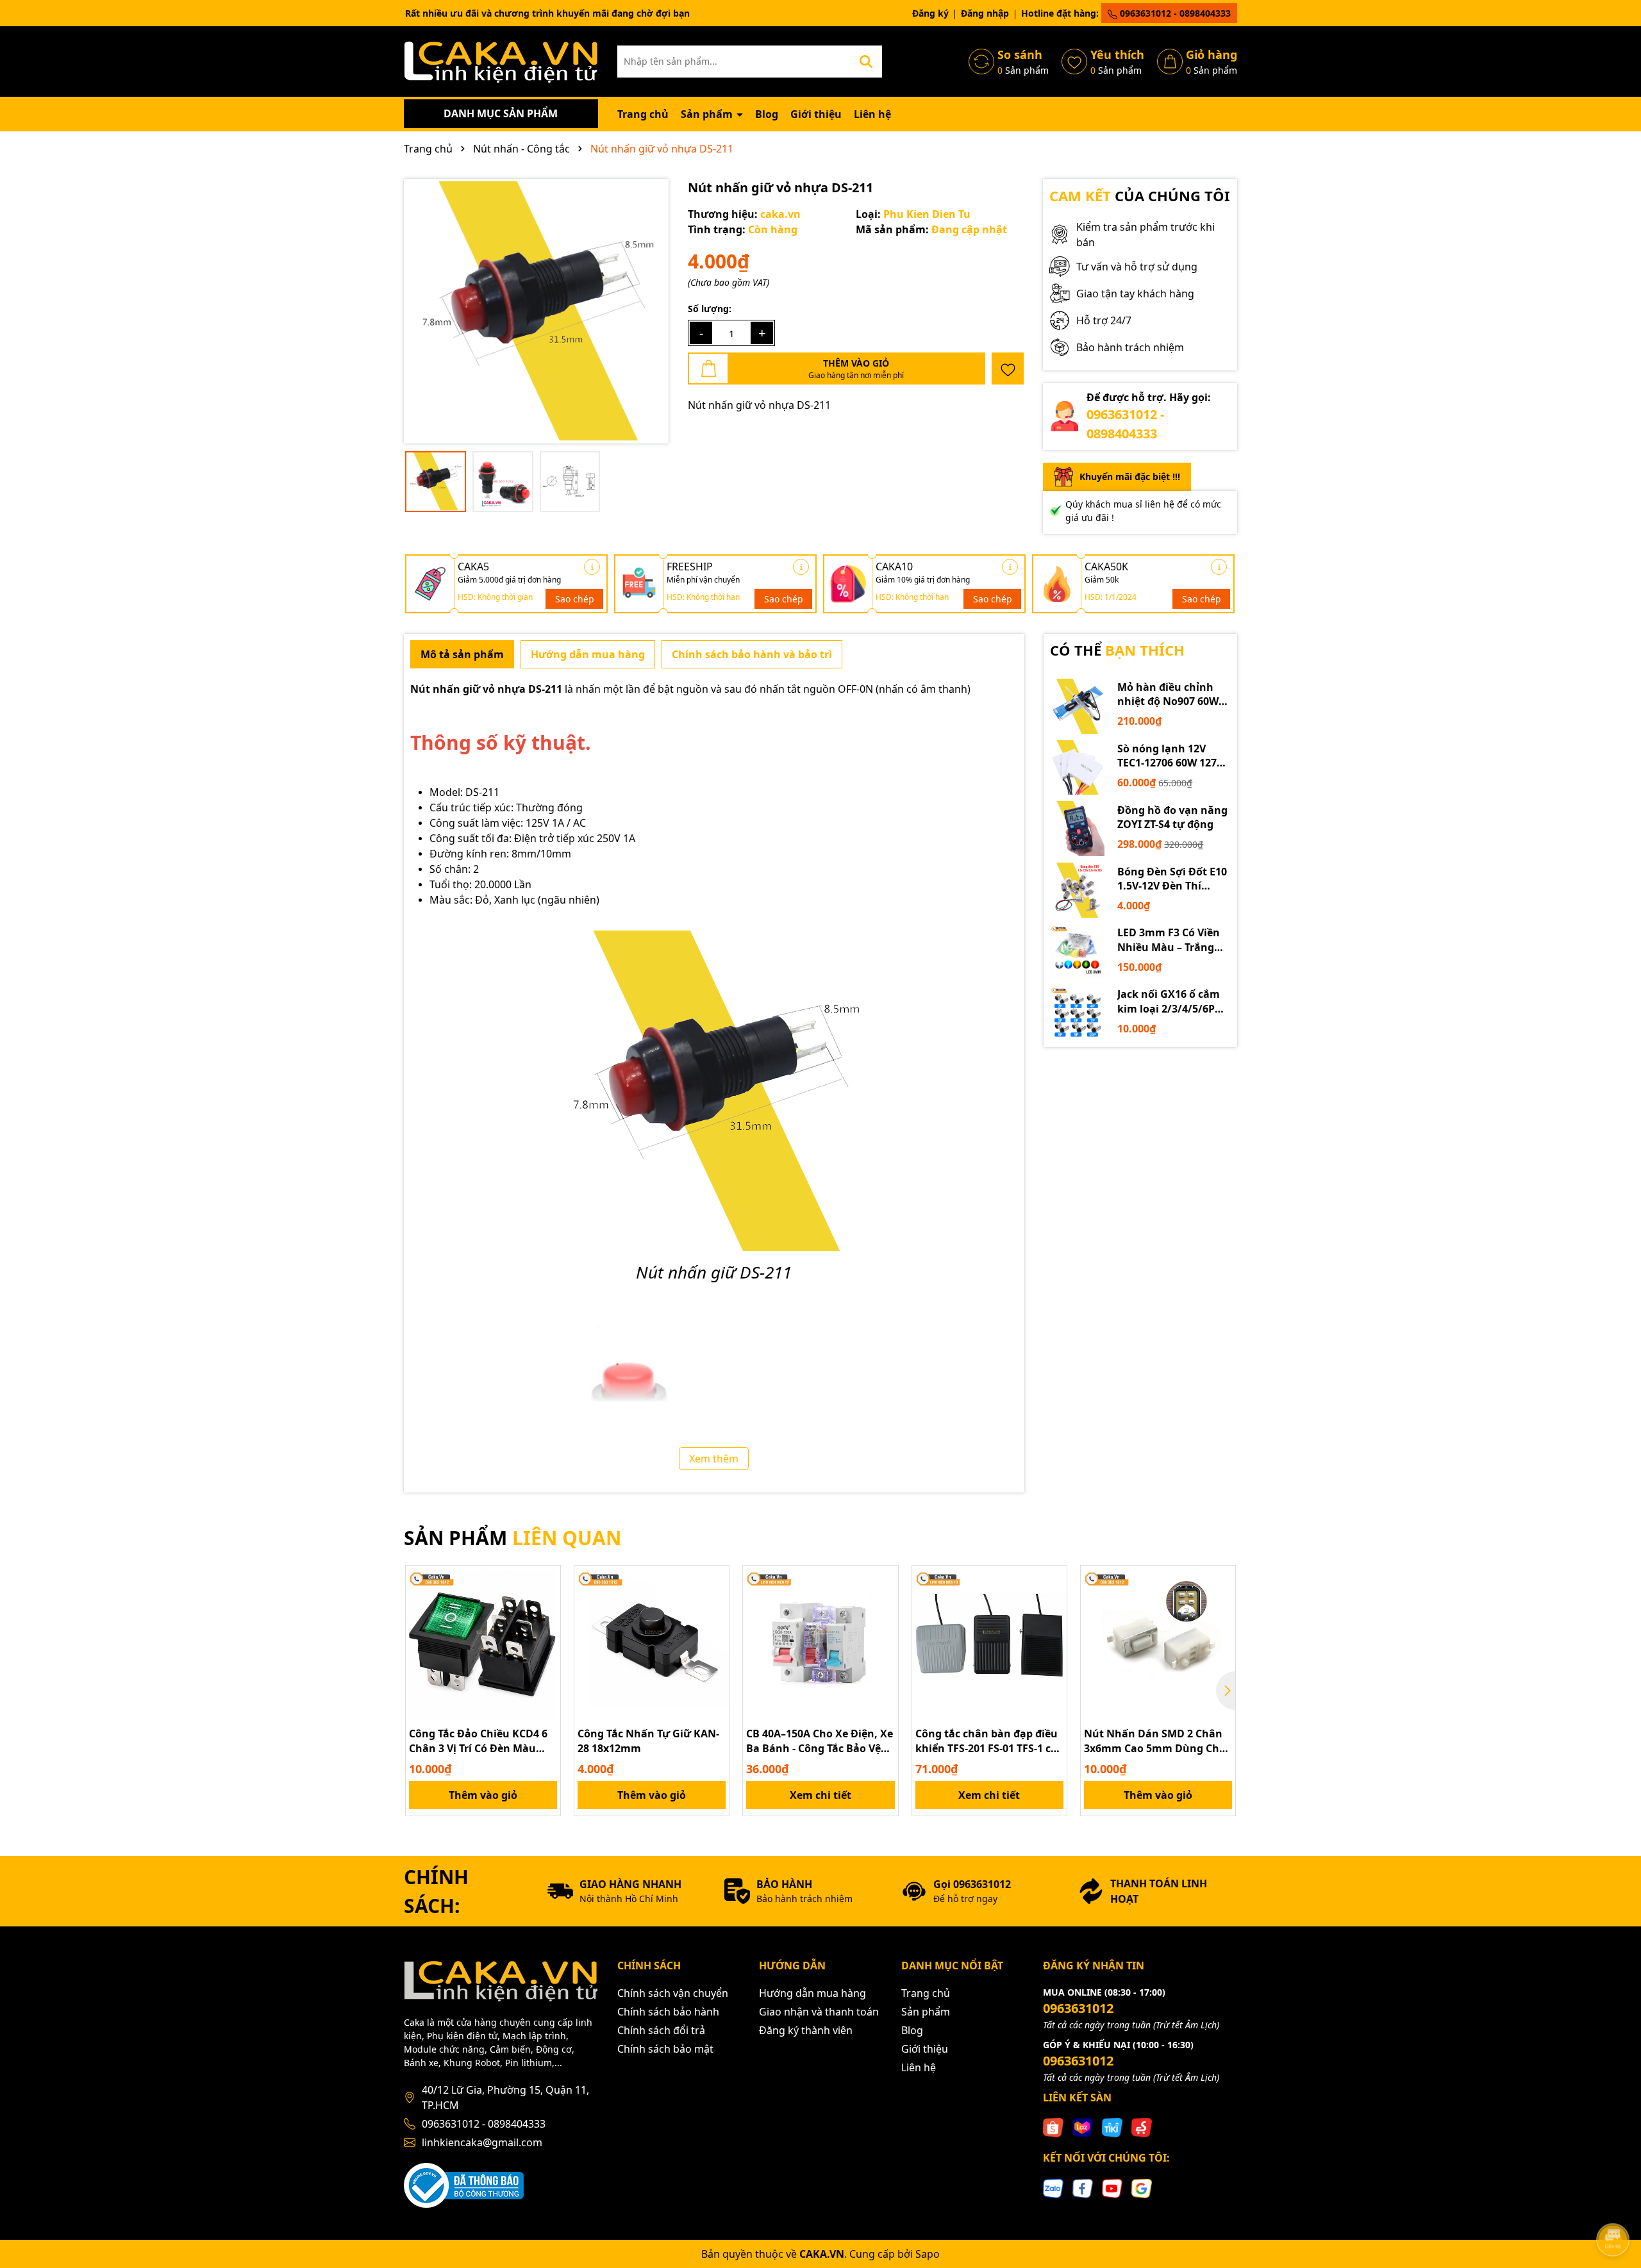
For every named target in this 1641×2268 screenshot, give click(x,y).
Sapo (928, 2254)
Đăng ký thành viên (806, 2030)
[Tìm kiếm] (866, 62)
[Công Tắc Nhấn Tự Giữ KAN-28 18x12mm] (652, 1643)
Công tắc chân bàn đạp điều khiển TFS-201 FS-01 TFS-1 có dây (987, 1741)
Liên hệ (872, 114)
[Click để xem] (536, 311)
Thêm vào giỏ (483, 1795)
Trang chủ (643, 114)
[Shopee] (1053, 2127)
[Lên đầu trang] (1613, 2204)
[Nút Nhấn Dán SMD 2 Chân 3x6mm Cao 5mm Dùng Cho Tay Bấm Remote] (1158, 1643)
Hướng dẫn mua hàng (812, 1993)
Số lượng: (710, 309)
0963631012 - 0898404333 (1174, 13)
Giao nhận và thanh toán (819, 2012)
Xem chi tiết (820, 1795)
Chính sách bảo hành (668, 2012)
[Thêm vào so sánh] (546, 1602)
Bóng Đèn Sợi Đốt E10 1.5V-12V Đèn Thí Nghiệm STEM (1172, 879)
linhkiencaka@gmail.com (482, 2142)
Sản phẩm (708, 114)
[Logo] (501, 61)
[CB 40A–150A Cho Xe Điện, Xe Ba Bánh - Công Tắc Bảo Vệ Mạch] (820, 1643)
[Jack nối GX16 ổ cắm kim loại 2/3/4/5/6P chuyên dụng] (1078, 1013)
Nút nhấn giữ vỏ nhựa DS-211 (486, 689)
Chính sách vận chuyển (673, 1993)
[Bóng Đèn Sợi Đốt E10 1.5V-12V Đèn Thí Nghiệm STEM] (1078, 890)
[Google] (1142, 2187)
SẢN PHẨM (512, 1538)
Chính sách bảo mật (665, 2049)
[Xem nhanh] (546, 1625)
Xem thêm (714, 1459)
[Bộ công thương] (464, 2184)
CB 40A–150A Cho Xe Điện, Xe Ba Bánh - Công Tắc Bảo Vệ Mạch (820, 1741)
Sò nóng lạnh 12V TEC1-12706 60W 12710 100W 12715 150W (1173, 756)
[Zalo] (1053, 2187)
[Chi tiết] (592, 567)
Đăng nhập (985, 13)
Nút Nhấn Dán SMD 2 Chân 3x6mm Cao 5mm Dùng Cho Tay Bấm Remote (1155, 1741)
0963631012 (1078, 2008)
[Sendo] (1142, 2127)
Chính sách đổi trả (661, 2030)
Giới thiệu (816, 114)
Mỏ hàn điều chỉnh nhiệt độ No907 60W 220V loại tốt (1168, 694)
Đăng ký (930, 13)
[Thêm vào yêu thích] (1008, 368)
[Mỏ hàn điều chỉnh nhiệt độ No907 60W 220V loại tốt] (1078, 706)
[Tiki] (1112, 2127)
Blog (767, 114)
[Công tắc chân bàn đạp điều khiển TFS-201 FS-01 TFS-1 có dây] (989, 1643)
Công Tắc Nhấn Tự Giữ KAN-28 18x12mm (648, 1741)
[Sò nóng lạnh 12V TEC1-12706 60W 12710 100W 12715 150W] (1078, 768)
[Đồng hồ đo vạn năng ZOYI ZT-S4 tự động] (1078, 829)
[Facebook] (1083, 2187)
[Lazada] (1083, 2127)
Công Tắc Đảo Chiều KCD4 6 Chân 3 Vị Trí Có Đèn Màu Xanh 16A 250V (478, 1741)
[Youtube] (1112, 2187)
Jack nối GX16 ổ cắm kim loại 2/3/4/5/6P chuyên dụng (1169, 1001)
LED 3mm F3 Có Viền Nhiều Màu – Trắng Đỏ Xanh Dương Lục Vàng (1169, 940)
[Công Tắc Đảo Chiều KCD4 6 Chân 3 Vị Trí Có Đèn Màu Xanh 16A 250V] (483, 1643)
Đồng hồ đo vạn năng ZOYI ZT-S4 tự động (1172, 817)
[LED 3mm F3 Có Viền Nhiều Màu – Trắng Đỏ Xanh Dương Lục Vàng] (1078, 952)
